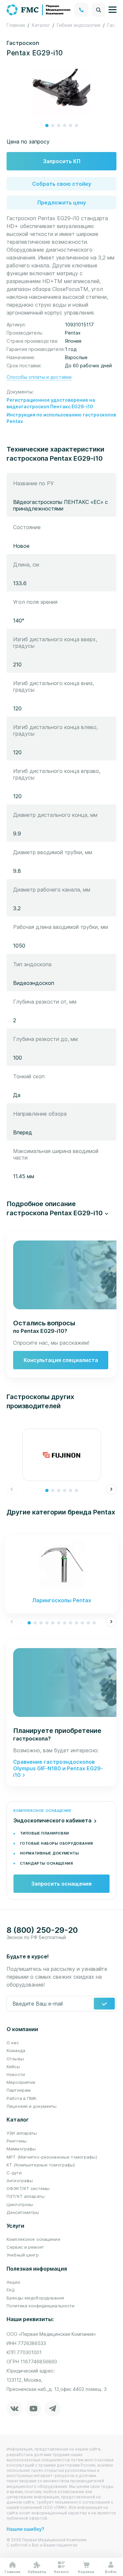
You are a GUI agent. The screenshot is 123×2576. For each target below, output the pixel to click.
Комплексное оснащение (33, 2239)
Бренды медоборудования (35, 2298)
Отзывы (15, 2059)
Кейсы (13, 2067)
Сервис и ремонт (25, 2247)
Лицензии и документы (32, 2106)
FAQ (11, 2290)
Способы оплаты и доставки (39, 377)
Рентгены (17, 2141)
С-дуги (14, 2173)
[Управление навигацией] (113, 10)
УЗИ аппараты (22, 2133)
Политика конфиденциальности (41, 2306)
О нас (13, 2043)
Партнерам (19, 2090)
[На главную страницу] (39, 9)
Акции (13, 2282)
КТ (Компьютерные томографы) (41, 2165)
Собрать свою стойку (62, 184)
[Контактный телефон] (81, 10)
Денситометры (23, 2212)
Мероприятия (21, 2082)
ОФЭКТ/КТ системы (28, 2188)
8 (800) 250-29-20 (42, 1930)
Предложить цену (62, 202)
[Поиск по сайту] (98, 10)
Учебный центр (23, 2255)
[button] (47, 125)
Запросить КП (62, 161)
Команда (16, 2050)
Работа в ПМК (22, 2098)
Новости (16, 2074)
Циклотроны (20, 2204)
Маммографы (21, 2149)
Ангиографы (20, 2181)
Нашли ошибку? (25, 2529)
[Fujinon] (61, 1455)
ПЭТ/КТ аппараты (26, 2196)
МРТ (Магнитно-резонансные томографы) (52, 2157)
